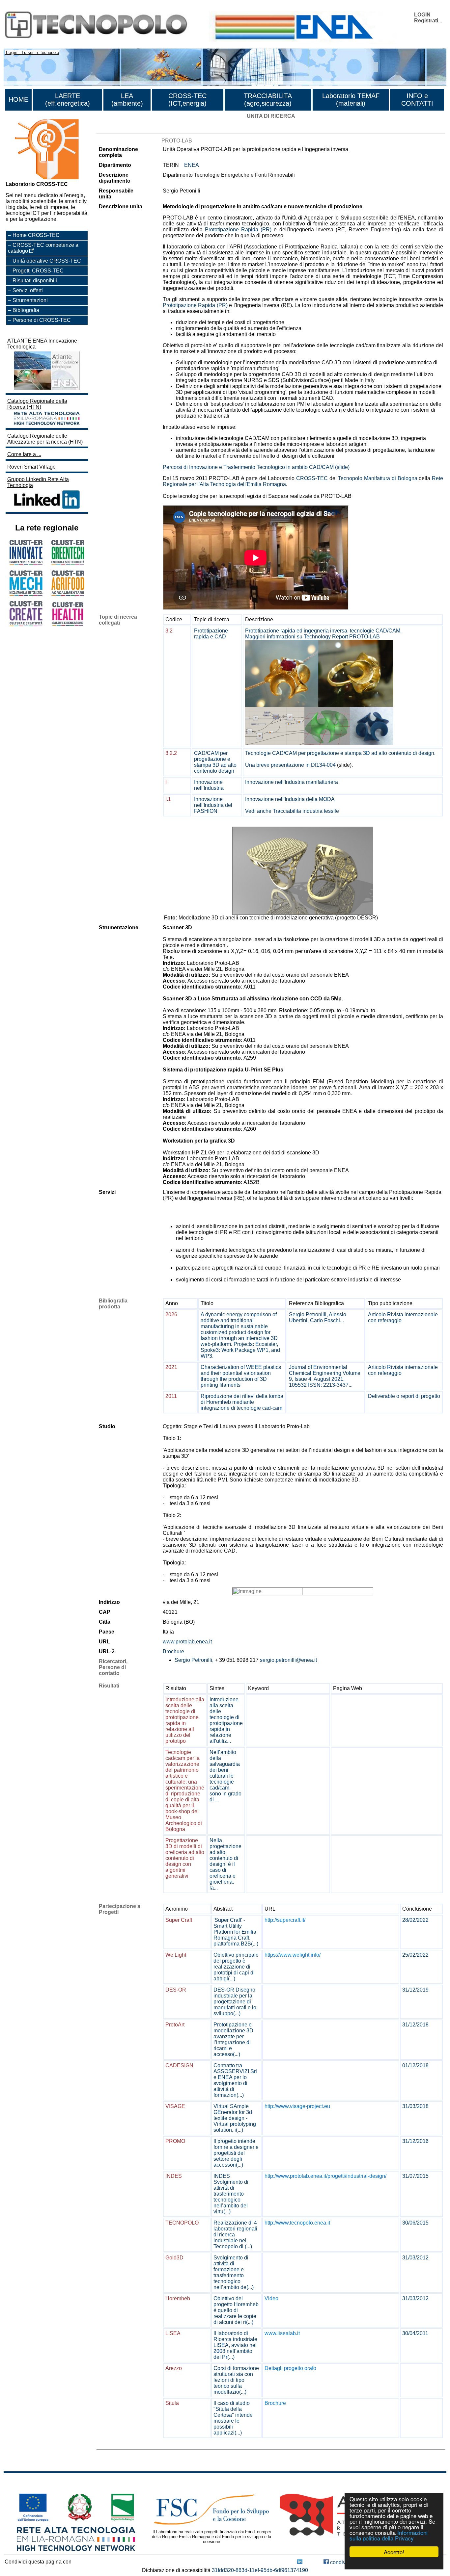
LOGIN (422, 15)
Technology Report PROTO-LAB (342, 637)
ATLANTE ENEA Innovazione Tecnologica (42, 344)
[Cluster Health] (68, 625)
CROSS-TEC (312, 478)
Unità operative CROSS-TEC (47, 261)
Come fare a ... (24, 454)
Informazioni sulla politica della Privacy (389, 2535)
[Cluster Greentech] (68, 563)
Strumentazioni (30, 300)
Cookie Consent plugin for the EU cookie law (394, 2563)
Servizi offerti (28, 290)
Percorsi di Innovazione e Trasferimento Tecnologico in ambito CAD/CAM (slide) (256, 467)
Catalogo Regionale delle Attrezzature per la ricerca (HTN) (45, 439)
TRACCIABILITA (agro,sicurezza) (268, 100)
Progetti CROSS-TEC (38, 271)
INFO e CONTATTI (417, 100)
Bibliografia (26, 310)
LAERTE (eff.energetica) (68, 100)
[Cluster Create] (26, 624)
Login (12, 52)
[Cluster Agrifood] (68, 594)
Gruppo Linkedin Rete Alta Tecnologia (38, 482)
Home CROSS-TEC (36, 235)
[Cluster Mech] (26, 594)
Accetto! (394, 2552)
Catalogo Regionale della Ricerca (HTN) (37, 404)
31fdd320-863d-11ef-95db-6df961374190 (260, 2570)
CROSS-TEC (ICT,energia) (187, 100)
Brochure (173, 1651)
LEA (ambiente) (127, 100)
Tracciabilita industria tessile (306, 811)
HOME (18, 99)
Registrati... (428, 21)
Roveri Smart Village (31, 467)
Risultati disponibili (35, 281)
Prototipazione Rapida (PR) (238, 230)
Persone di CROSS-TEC (42, 320)
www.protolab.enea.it (187, 1642)
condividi (340, 2562)
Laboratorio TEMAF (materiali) (351, 100)
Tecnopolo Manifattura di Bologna (378, 478)
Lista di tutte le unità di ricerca (131, 128)
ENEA (192, 165)
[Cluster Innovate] (26, 563)
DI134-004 (323, 765)
